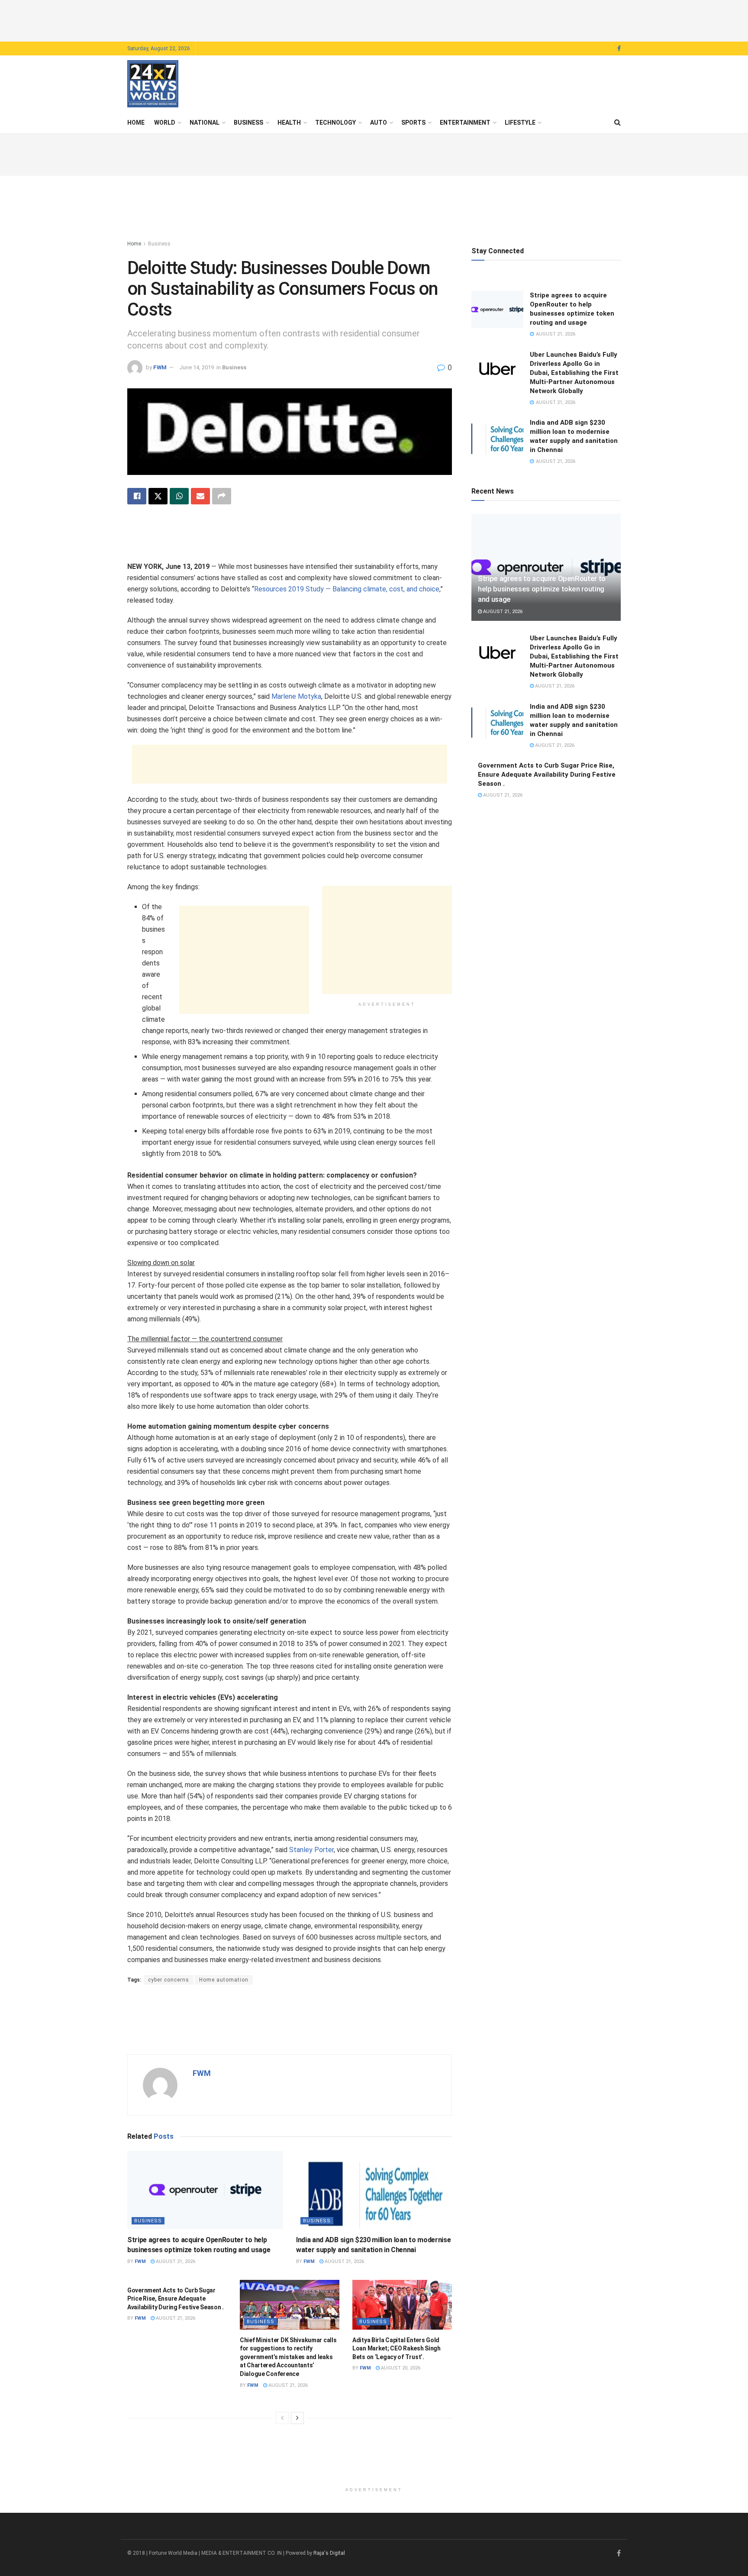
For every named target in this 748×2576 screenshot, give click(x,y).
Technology (335, 123)
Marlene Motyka (296, 696)
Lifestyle (520, 123)
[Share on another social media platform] (222, 496)
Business (248, 123)
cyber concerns (169, 1980)
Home (136, 123)
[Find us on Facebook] (619, 49)
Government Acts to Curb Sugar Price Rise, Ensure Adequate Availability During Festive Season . (176, 2299)
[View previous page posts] (282, 2418)
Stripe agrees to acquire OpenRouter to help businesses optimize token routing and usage (542, 589)
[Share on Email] (200, 496)
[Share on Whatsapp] (179, 496)
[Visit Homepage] (153, 84)
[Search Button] (617, 123)
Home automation (224, 1980)
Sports (413, 123)
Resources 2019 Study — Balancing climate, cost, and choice (347, 589)
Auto (379, 123)
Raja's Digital (329, 2553)
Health (289, 123)
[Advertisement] (374, 19)
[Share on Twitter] (158, 496)
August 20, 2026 (400, 2368)
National (205, 123)
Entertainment (465, 123)
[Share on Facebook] (137, 496)
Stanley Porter (311, 1850)
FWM (160, 367)
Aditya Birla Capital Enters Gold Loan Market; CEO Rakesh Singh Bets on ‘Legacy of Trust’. (397, 2348)
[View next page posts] (297, 2418)
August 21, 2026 (175, 2261)
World (165, 123)
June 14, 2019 (197, 367)
